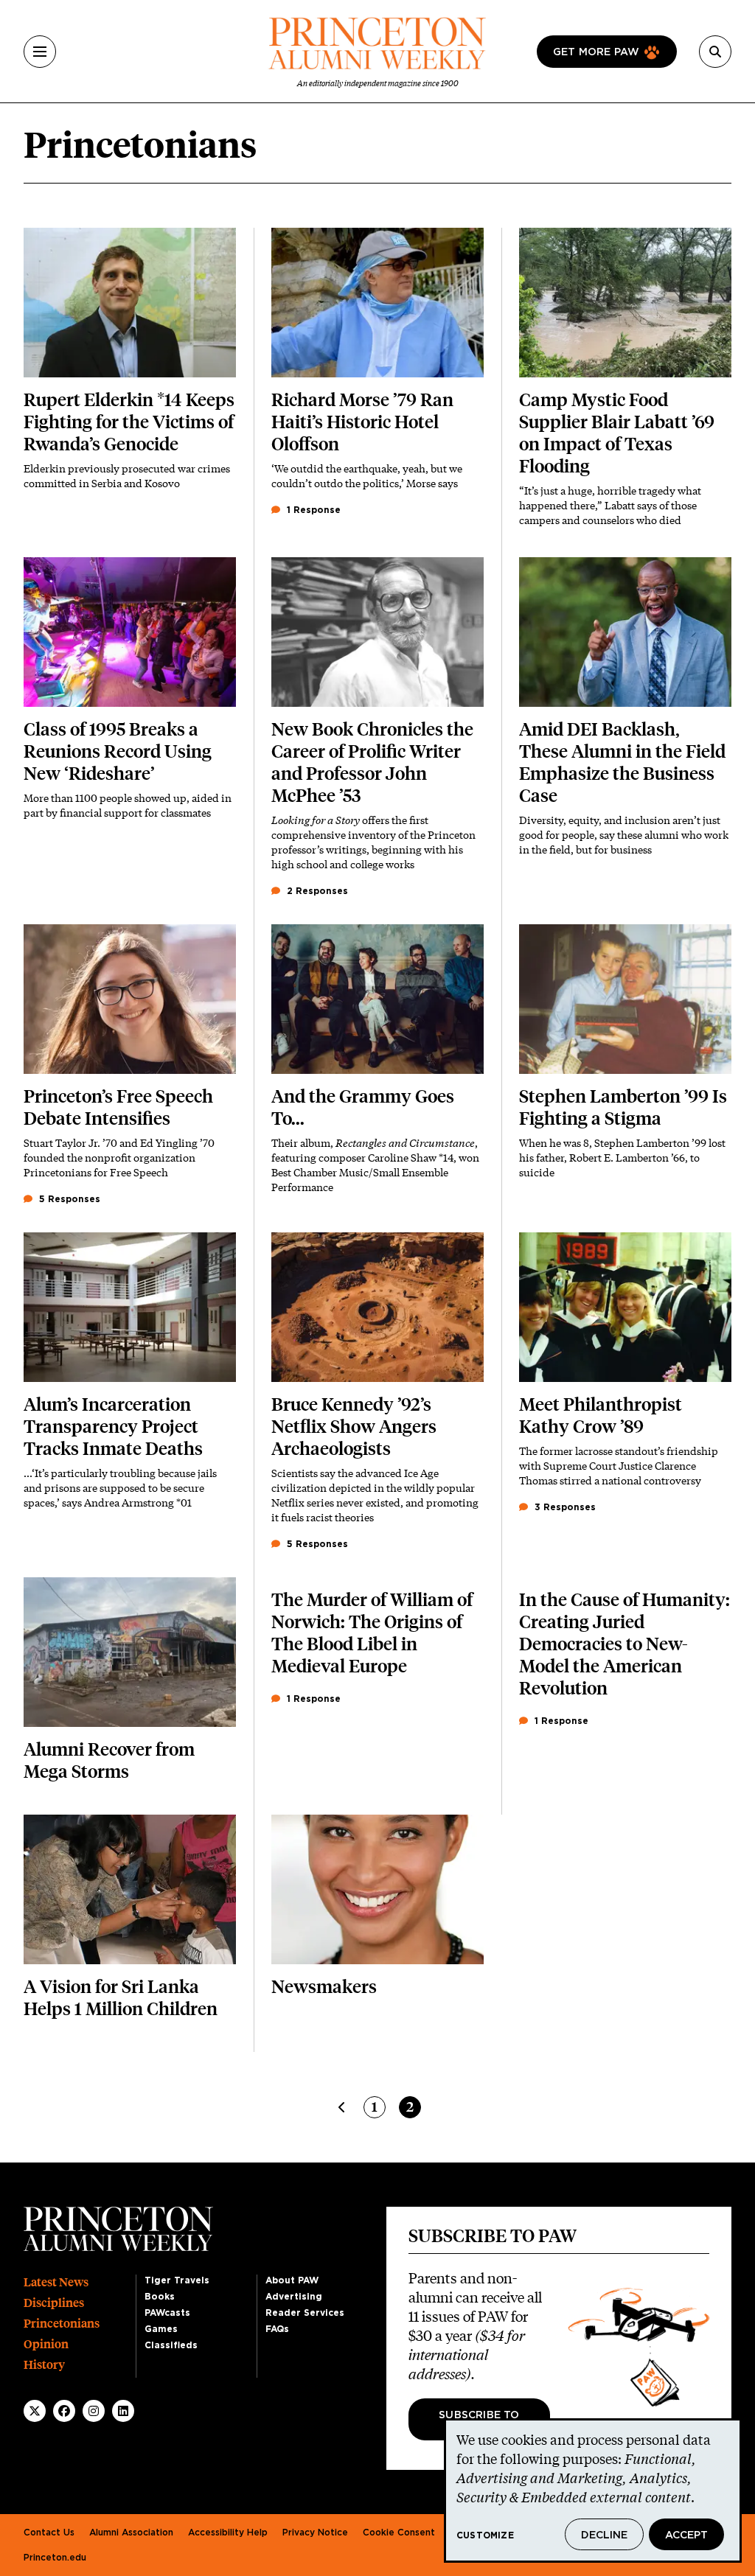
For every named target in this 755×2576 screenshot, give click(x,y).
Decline (604, 2535)
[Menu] (40, 52)
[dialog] (593, 2491)
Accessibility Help (228, 2533)
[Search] (715, 52)
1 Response (312, 510)
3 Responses (564, 1507)
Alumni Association (131, 2533)
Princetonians (62, 2324)
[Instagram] (94, 2411)
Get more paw (596, 52)
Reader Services (305, 2313)
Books (160, 2297)
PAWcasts (167, 2313)
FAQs (277, 2329)
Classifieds (171, 2345)
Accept (686, 2535)
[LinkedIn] (123, 2411)
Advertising (294, 2297)
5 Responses (68, 1199)
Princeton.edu (55, 2558)
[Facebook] (64, 2411)
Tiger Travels (177, 2280)
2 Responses (316, 891)
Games (161, 2329)
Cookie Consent (399, 2533)
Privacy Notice (315, 2533)
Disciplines (54, 2303)
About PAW (292, 2280)
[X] (35, 2411)
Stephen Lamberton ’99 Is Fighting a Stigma (623, 1107)
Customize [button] (485, 2535)
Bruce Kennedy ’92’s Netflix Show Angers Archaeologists (354, 1427)
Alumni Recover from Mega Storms (109, 1760)
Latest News (56, 2282)
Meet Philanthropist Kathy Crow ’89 (601, 1416)
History (44, 2365)
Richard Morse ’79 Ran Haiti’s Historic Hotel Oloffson (362, 422)
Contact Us (49, 2533)
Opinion (46, 2344)
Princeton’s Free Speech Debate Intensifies (118, 1107)
